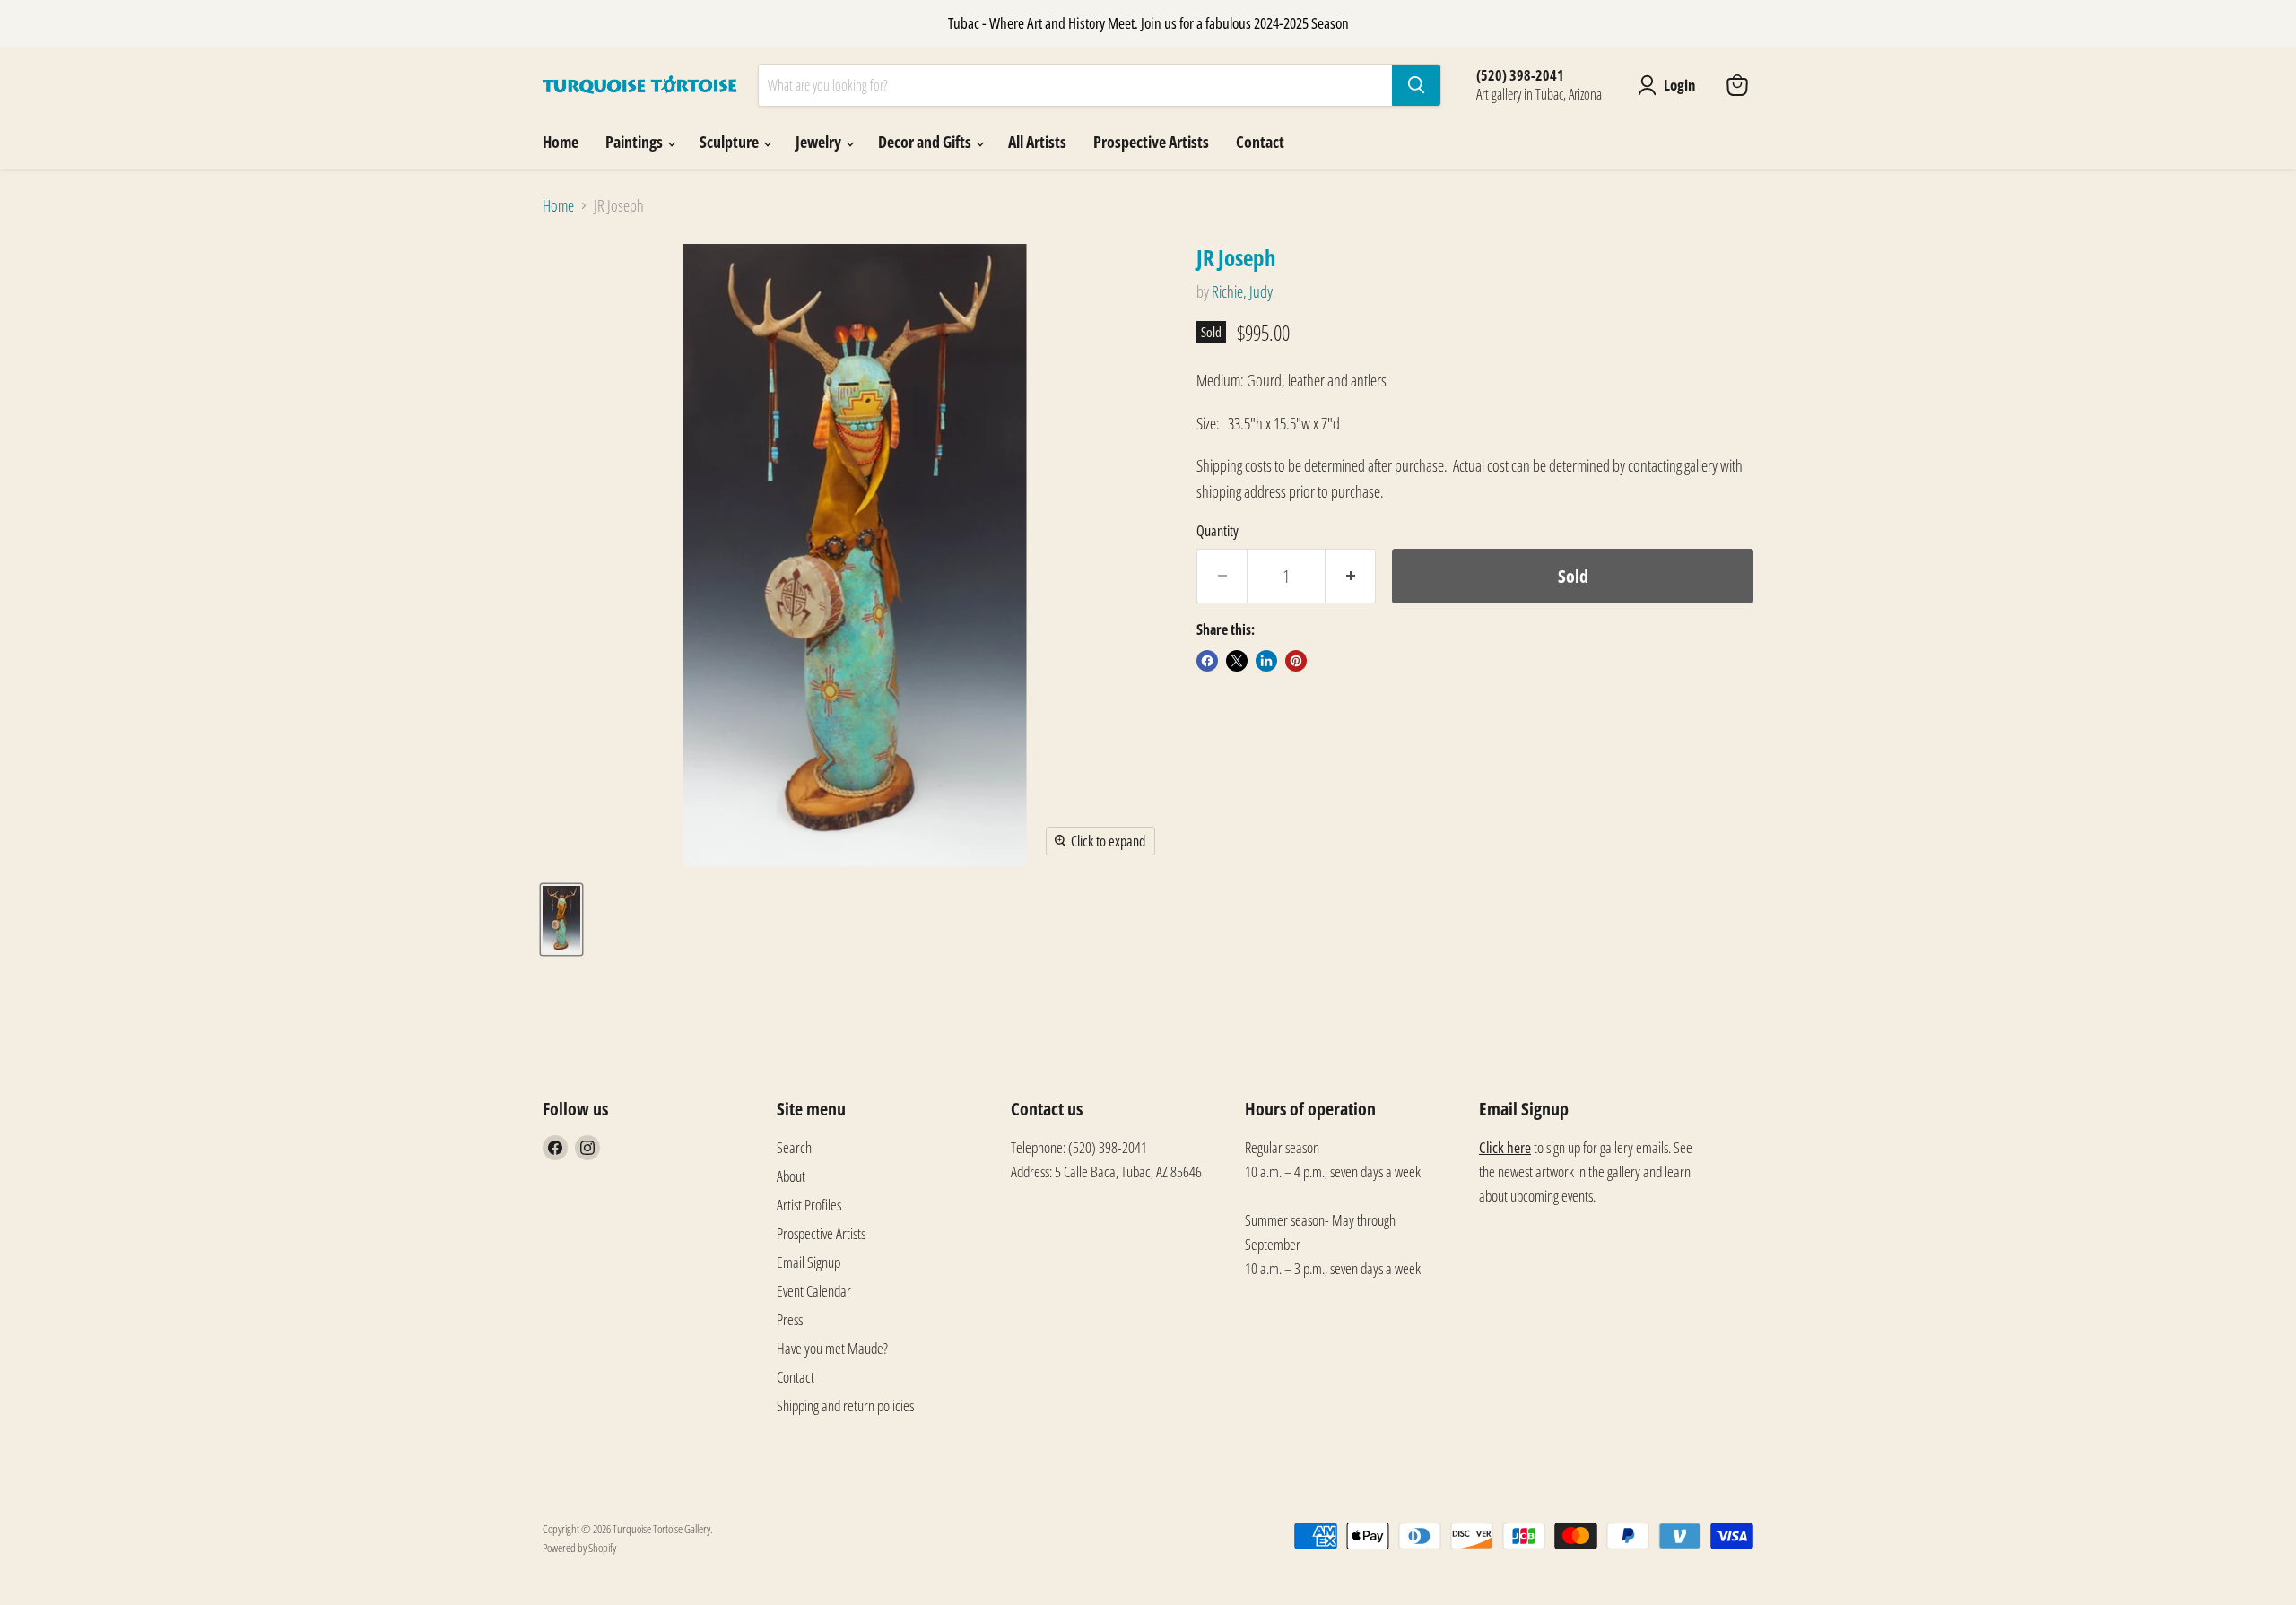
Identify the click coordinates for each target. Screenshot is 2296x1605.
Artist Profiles (809, 1205)
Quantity (1218, 531)
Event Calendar (814, 1291)
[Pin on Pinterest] (1296, 661)
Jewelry (820, 142)
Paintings (635, 142)
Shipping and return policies (845, 1405)
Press (790, 1319)
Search (794, 1147)
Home (561, 142)
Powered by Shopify (579, 1548)
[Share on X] (1237, 661)
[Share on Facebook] (1207, 661)
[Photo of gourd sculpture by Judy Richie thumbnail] (561, 920)
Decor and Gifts (926, 142)
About (791, 1176)
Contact (1260, 142)
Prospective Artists (1151, 142)
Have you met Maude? (832, 1348)
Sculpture (731, 142)
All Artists (1037, 142)
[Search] (1416, 85)
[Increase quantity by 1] (1351, 576)
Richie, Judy (1242, 291)
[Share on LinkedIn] (1266, 661)
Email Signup (809, 1262)
